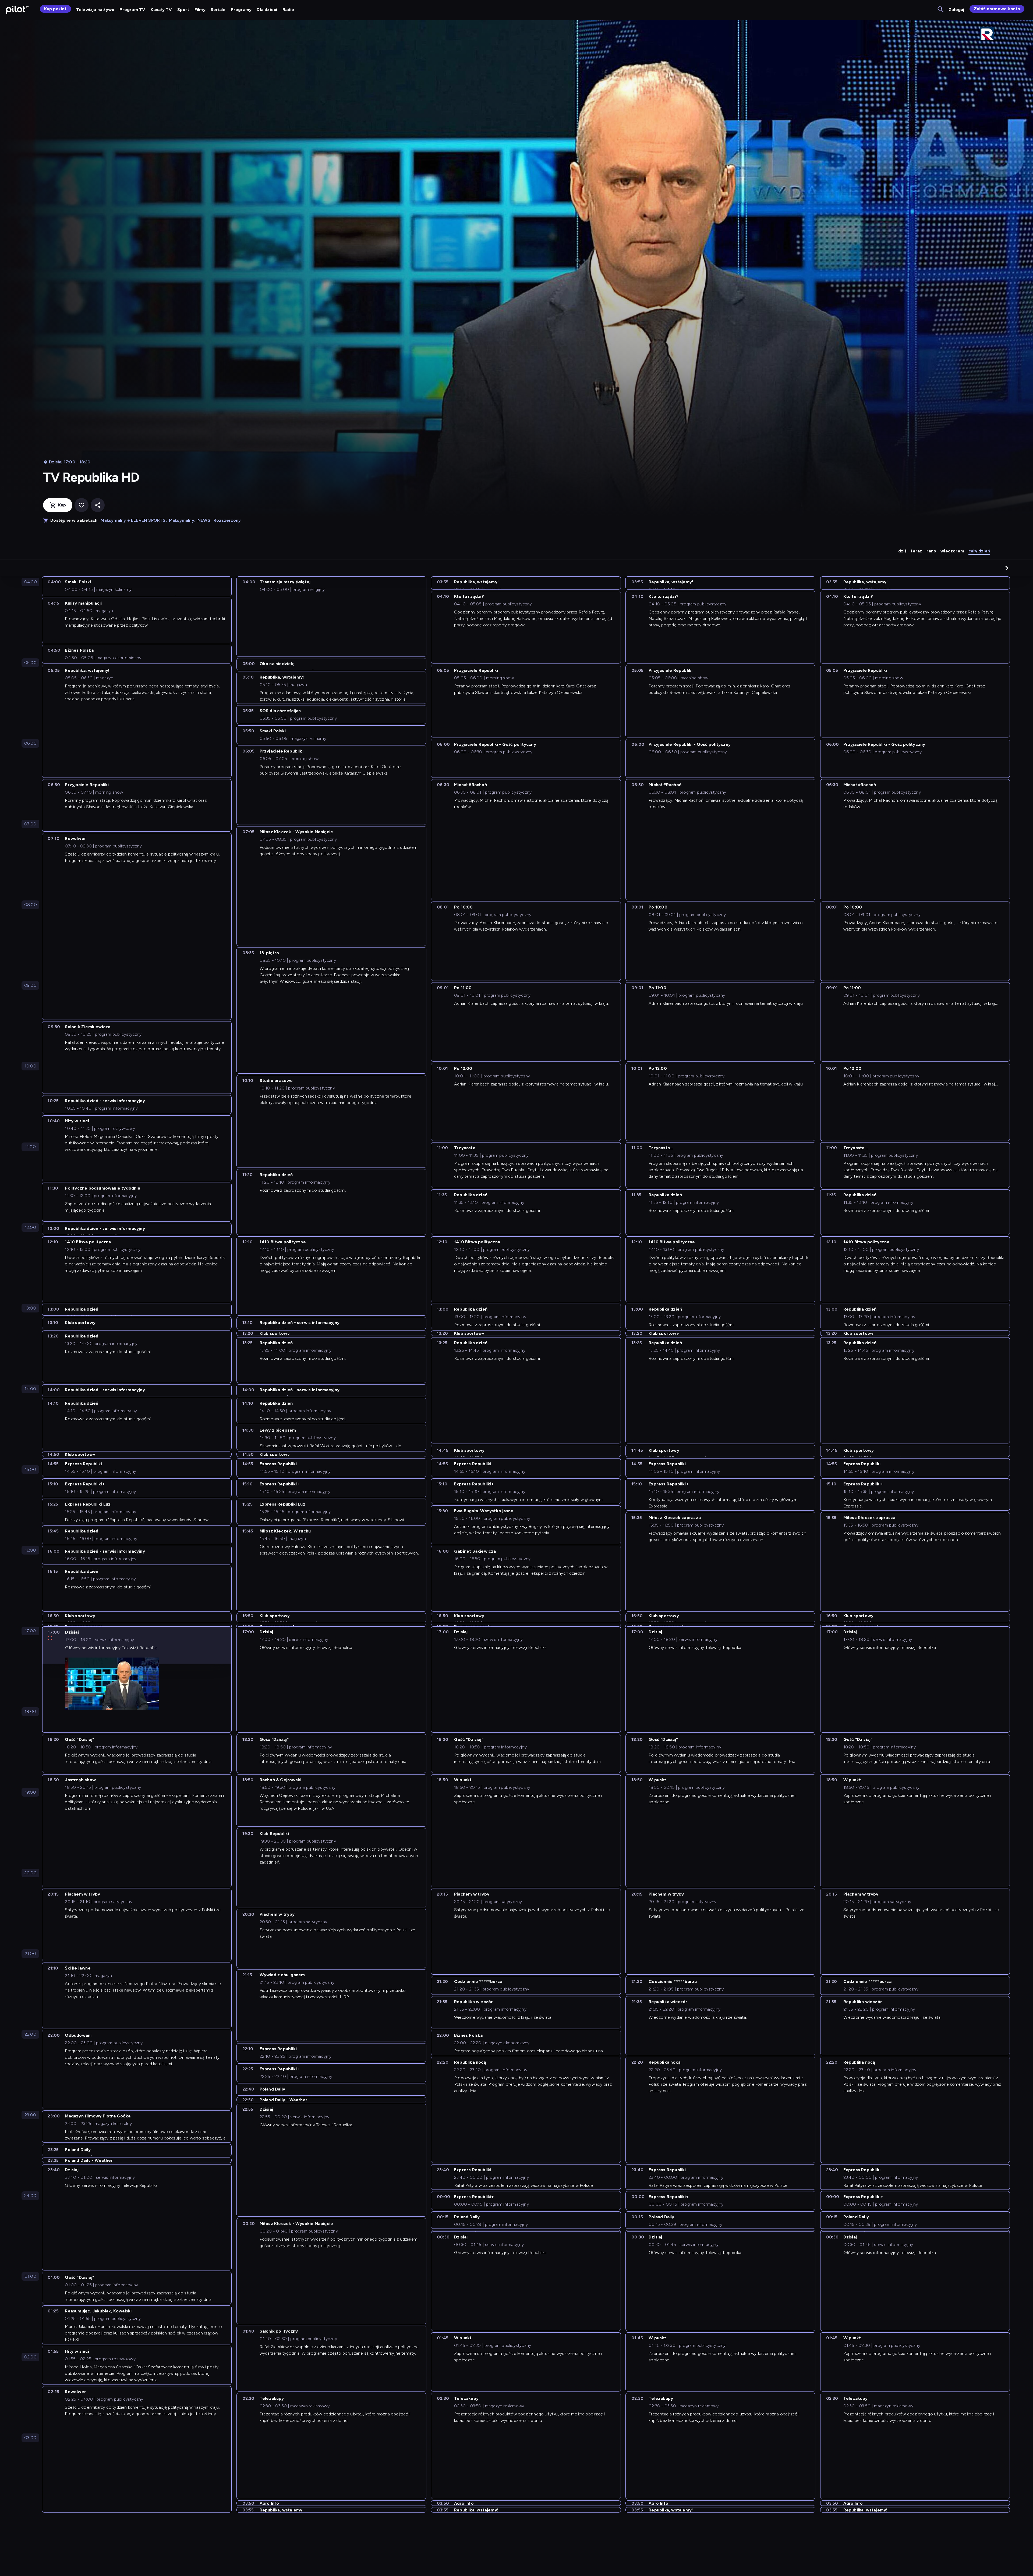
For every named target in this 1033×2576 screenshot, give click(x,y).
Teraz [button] (916, 551)
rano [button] (931, 551)
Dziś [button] (902, 551)
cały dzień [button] (979, 551)
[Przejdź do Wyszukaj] (941, 10)
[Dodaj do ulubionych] (82, 505)
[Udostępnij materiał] (98, 505)
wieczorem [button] (952, 551)
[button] (1007, 568)
